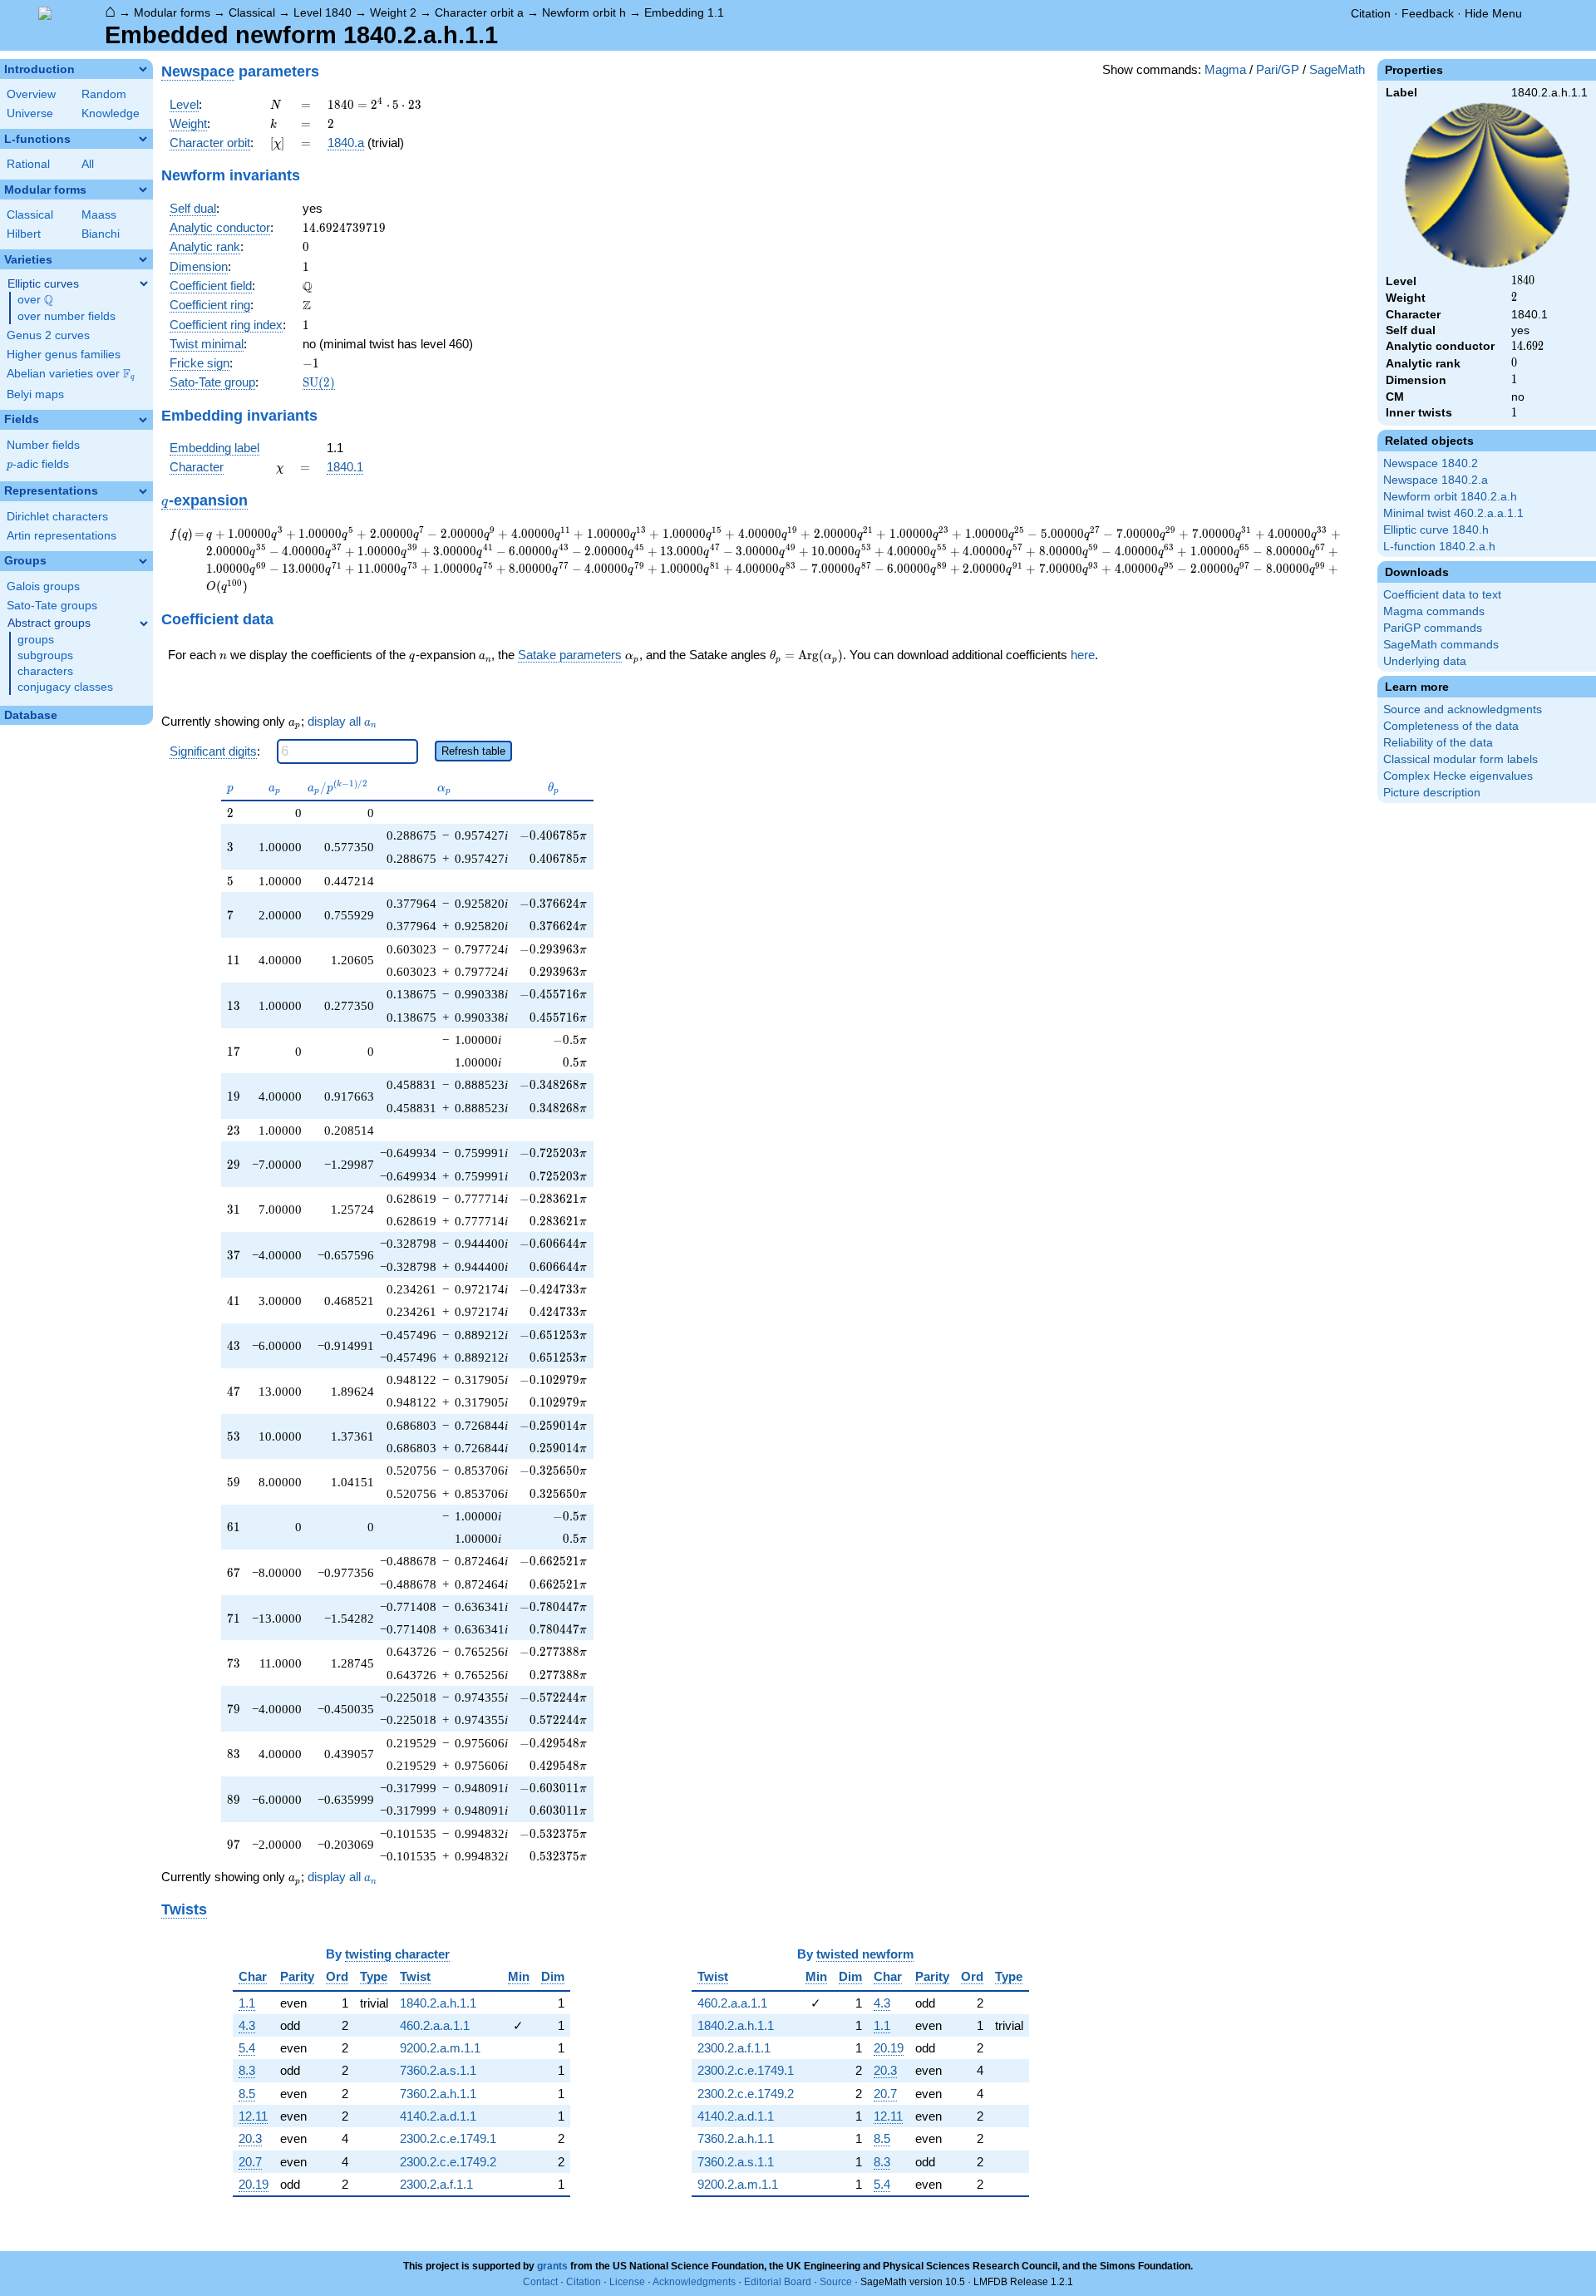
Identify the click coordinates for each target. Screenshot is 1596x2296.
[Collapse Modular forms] (143, 190)
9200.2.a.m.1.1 (440, 2048)
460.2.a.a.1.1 (435, 2025)
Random (104, 94)
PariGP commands (1433, 628)
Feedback (1428, 13)
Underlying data (1425, 661)
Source (836, 2282)
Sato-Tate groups (52, 606)
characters (45, 671)
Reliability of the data (1438, 743)
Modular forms (172, 12)
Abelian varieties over (71, 374)
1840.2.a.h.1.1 (438, 2003)
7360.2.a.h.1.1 (438, 2094)
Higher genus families (64, 355)
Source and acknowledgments (1463, 709)
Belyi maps (35, 394)
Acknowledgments (694, 2282)
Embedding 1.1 (684, 12)
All (88, 164)
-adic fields (38, 464)
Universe (30, 113)
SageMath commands (1441, 645)
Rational (28, 164)
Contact (540, 2282)
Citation (1371, 13)
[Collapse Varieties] (143, 259)
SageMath (1337, 69)
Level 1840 (323, 12)
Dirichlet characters (57, 517)
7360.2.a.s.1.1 (438, 2070)
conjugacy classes (65, 687)
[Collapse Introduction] (143, 69)
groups (36, 640)
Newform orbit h (584, 12)
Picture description (1432, 793)
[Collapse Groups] (143, 561)
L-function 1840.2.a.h (1439, 547)
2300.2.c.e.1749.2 (448, 2162)
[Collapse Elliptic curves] (144, 283)
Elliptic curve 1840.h (1436, 530)
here (1083, 655)
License (627, 2282)
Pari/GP (1278, 69)
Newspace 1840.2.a (1436, 480)
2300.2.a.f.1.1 (436, 2184)
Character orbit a (479, 12)
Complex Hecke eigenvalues (1458, 776)
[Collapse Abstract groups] (144, 623)
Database (31, 715)
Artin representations (62, 536)
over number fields (66, 316)
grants (552, 2266)
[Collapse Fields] (143, 420)
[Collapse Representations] (143, 491)
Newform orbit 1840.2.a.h (1450, 497)
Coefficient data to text (1442, 595)
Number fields (43, 445)
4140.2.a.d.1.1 (438, 2116)
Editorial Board (778, 2282)
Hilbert (24, 234)
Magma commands (1434, 611)
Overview (31, 94)
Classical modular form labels (1461, 759)
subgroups (45, 655)
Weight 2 (393, 12)
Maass (99, 215)
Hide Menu (1493, 13)
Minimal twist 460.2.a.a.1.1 (1453, 513)
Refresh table (473, 751)
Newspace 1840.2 (1431, 463)
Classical (252, 12)
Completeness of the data (1451, 726)
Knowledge (111, 113)
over (35, 300)
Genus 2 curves (48, 335)
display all (342, 722)
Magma (1225, 69)
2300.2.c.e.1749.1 (448, 2138)
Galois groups (43, 586)
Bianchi (101, 234)
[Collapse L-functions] (143, 139)
